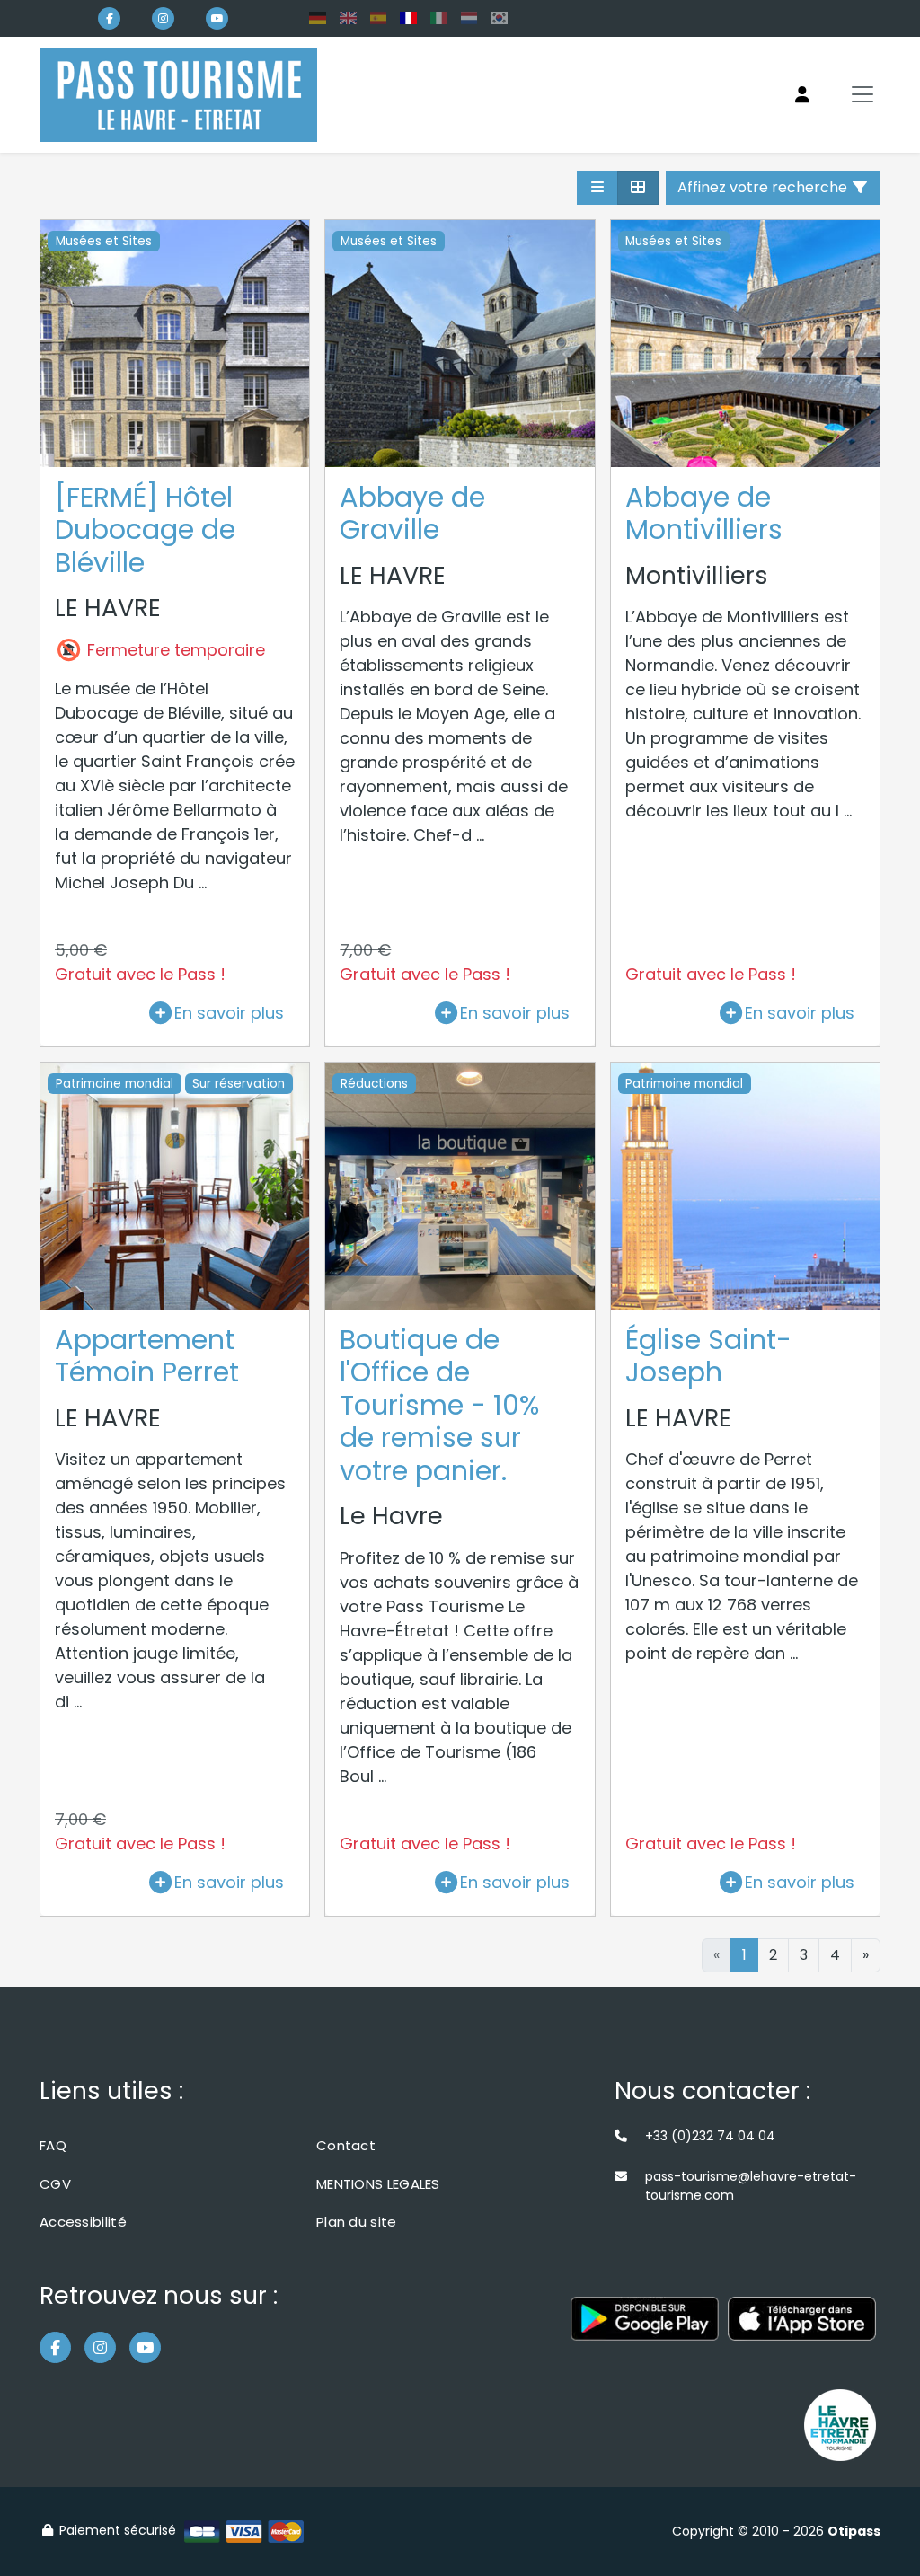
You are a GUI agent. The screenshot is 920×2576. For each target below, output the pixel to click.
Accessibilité (83, 2222)
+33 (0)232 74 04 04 (710, 2136)
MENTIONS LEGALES (378, 2184)
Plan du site (357, 2222)
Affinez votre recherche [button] (764, 187)
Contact (346, 2145)
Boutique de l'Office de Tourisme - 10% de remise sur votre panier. (439, 1405)
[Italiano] (439, 18)
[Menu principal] (862, 94)
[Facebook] (109, 18)
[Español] (379, 18)
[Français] (408, 18)
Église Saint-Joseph (708, 1356)
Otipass (854, 2531)
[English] (348, 18)
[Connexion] (802, 95)
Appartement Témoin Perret (147, 1356)
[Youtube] (217, 18)
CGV (55, 2184)
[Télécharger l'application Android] (645, 2328)
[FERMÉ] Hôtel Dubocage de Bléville (145, 530)
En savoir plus (229, 1013)
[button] (597, 188)
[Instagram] (163, 18)
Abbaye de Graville (412, 514)
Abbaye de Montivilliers (704, 514)
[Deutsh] (318, 18)
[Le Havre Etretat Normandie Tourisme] (840, 2425)
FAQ (53, 2145)
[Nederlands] (469, 18)
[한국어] (499, 18)
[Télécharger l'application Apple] (802, 2328)
